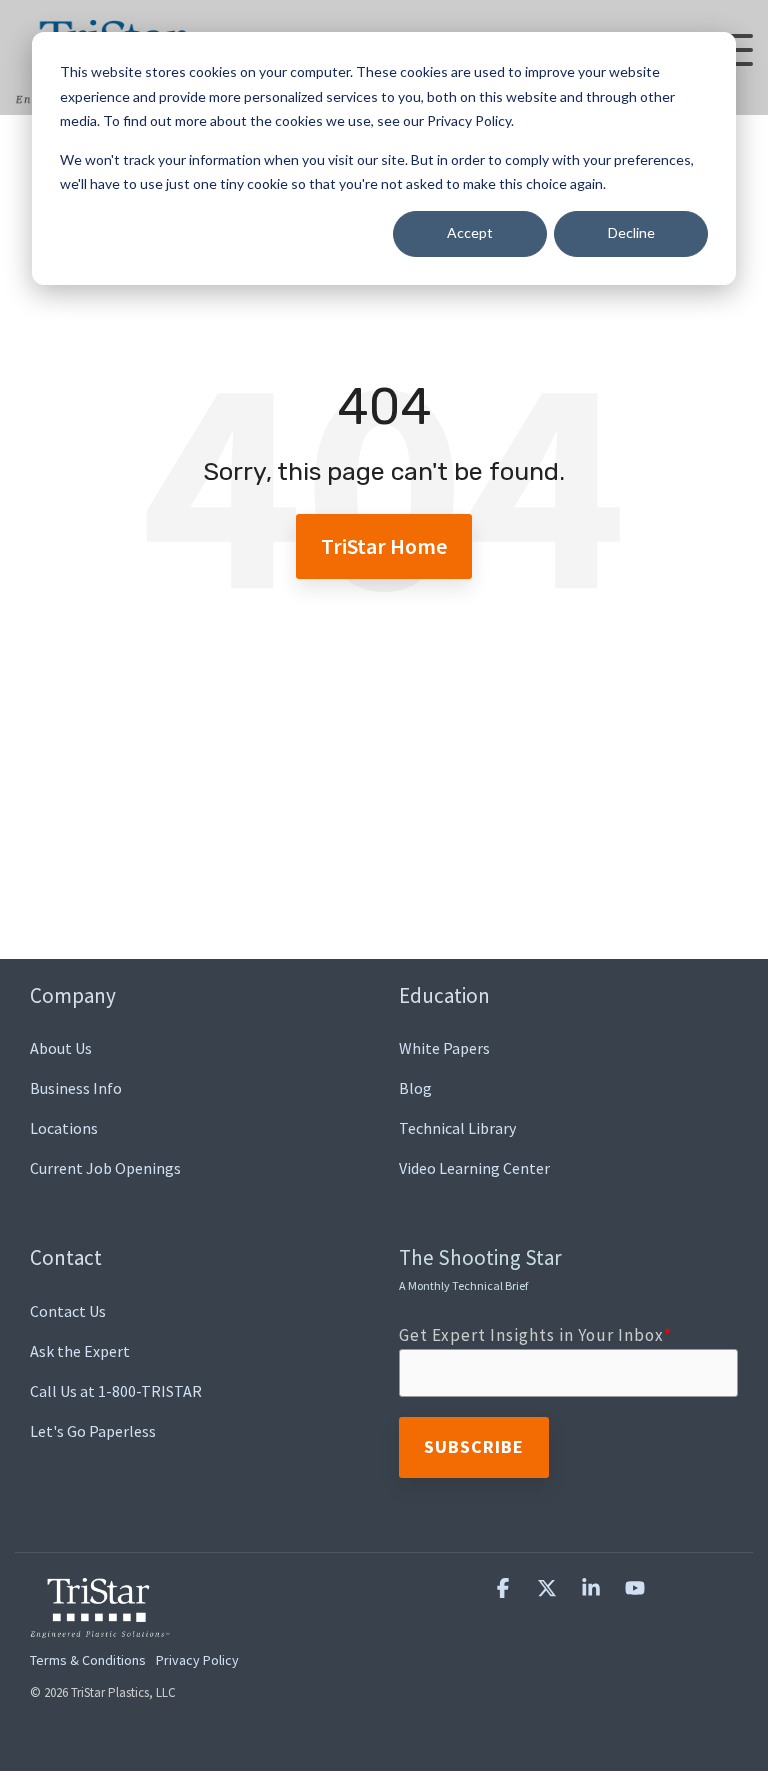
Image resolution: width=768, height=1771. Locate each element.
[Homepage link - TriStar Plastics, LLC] (100, 1626)
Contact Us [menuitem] (68, 1311)
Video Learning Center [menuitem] (474, 1168)
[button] (505, 1588)
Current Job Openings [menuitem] (105, 1168)
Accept (470, 232)
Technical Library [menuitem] (457, 1128)
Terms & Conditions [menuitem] (88, 1660)
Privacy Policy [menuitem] (197, 1660)
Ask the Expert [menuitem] (80, 1351)
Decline (631, 232)
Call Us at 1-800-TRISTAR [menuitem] (116, 1391)
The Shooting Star (480, 1268)
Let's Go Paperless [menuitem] (93, 1431)
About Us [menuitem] (61, 1048)
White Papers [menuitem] (444, 1048)
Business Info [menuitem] (76, 1088)
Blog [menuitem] (415, 1088)
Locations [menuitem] (64, 1128)
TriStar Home (384, 546)
